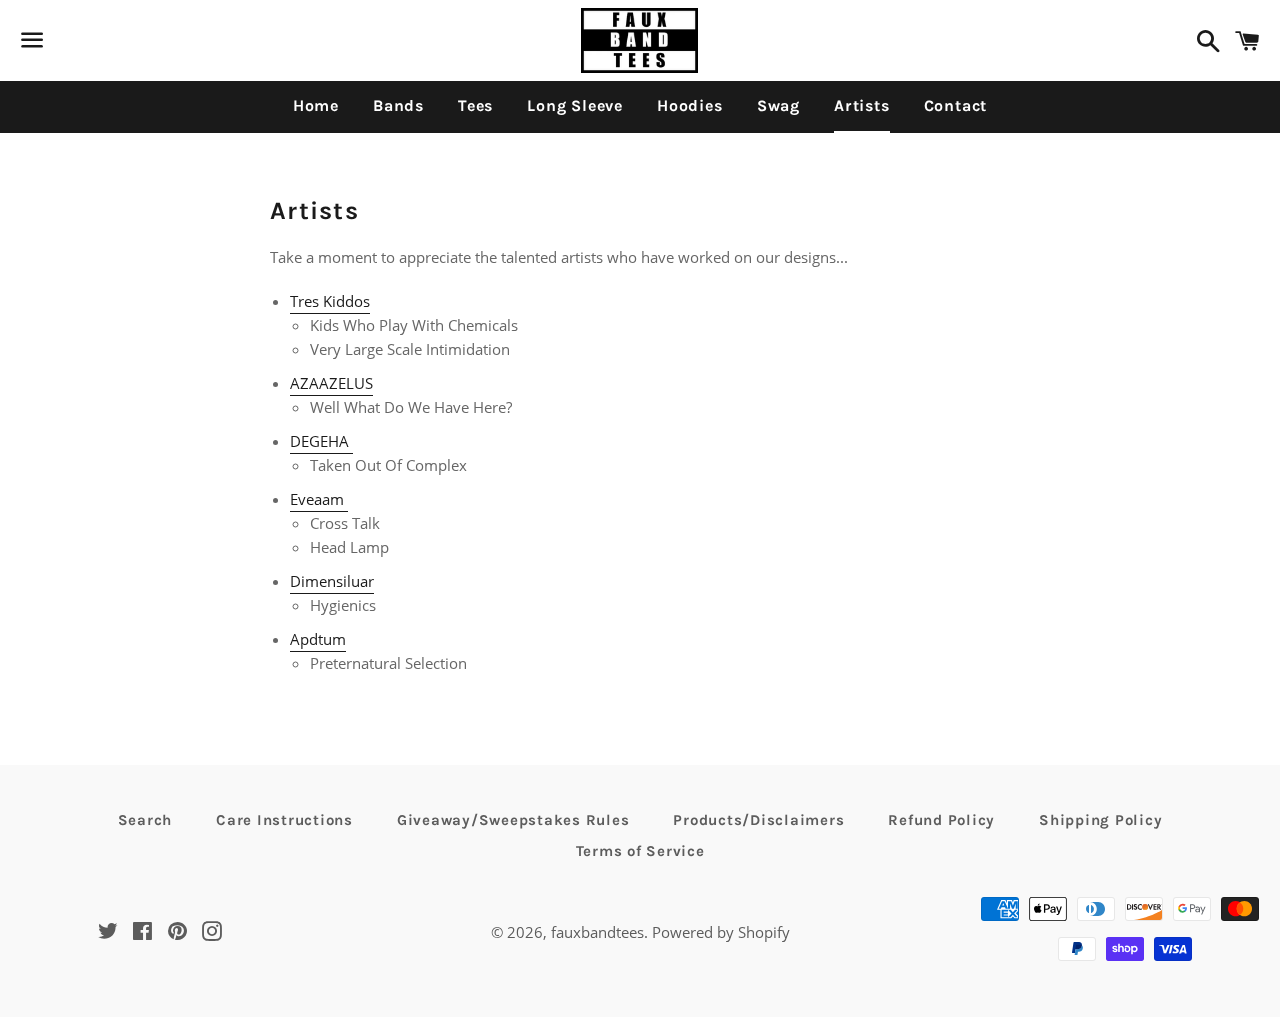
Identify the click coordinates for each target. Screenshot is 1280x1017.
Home (316, 105)
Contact (956, 105)
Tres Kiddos (330, 301)
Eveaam (319, 499)
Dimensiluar (332, 581)
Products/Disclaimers (758, 820)
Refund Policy (941, 820)
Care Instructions (284, 820)
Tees (475, 105)
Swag (778, 105)
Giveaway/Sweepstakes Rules (513, 820)
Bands (398, 105)
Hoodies (690, 105)
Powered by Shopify (721, 932)
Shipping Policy (1100, 820)
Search (145, 820)
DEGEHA (321, 441)
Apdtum (318, 639)
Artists (862, 105)
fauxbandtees (597, 932)
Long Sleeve (575, 105)
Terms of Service (640, 851)
